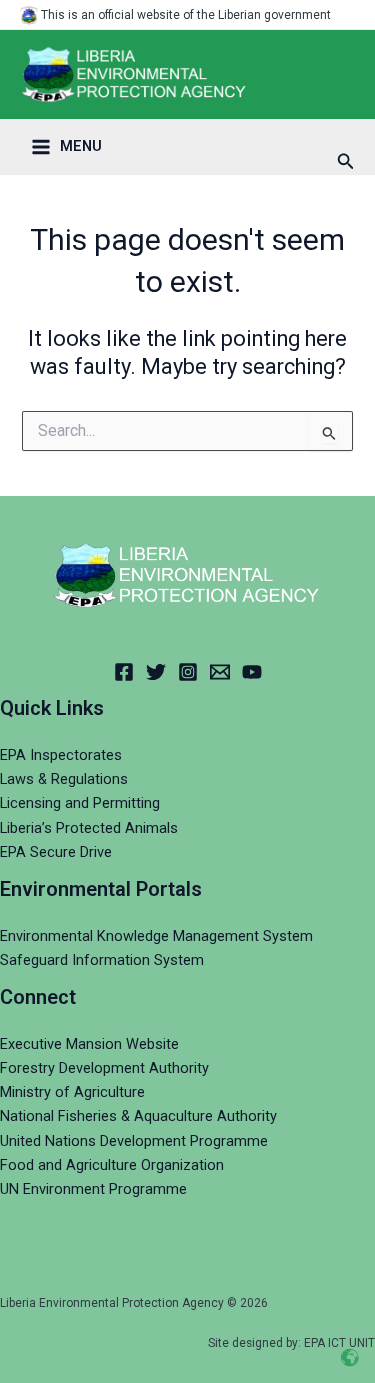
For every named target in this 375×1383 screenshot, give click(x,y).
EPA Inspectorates (61, 755)
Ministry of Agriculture (72, 1092)
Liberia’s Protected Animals (89, 828)
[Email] (220, 672)
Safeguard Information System (102, 960)
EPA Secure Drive (56, 852)
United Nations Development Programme (134, 1141)
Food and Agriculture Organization (112, 1165)
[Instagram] (188, 672)
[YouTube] (252, 672)
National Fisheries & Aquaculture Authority (138, 1116)
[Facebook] (124, 672)
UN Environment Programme (93, 1189)
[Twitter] (156, 672)
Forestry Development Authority (104, 1068)
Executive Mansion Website (89, 1044)
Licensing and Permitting (80, 803)
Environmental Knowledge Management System (156, 936)
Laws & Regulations (64, 779)
